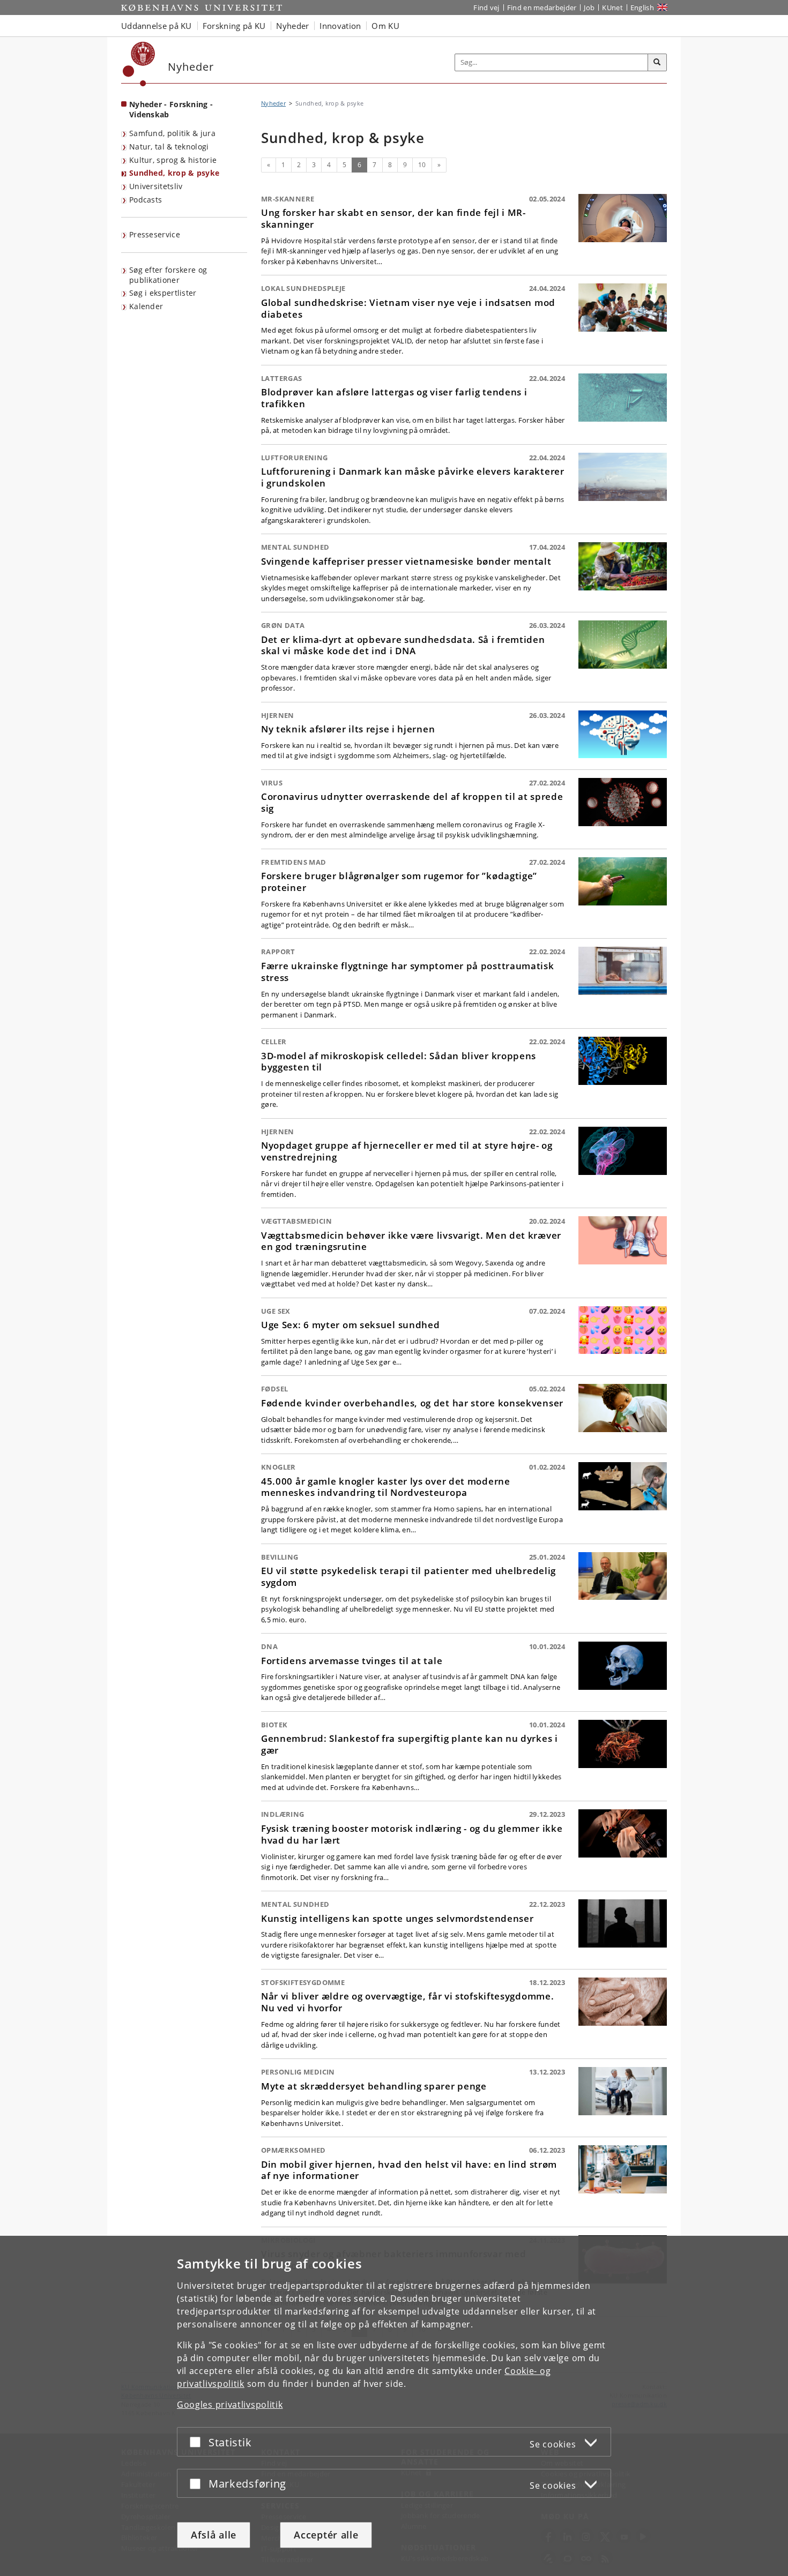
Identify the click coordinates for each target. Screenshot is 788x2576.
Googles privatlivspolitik (230, 2405)
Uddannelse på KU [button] (157, 26)
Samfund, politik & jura (172, 133)
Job (589, 8)
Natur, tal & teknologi (169, 147)
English (642, 8)
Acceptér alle (326, 2535)
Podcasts (146, 200)
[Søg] (657, 63)
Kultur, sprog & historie (173, 160)
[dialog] (394, 2406)
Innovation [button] (340, 26)
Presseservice (155, 234)
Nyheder (273, 103)
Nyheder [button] (292, 26)
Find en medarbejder (542, 8)
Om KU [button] (385, 26)
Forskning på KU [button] (234, 26)
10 (422, 165)
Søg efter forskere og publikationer (168, 275)
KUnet (612, 8)
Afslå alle (214, 2535)
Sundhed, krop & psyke (174, 173)
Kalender (146, 306)
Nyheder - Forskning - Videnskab (171, 109)
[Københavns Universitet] (139, 64)
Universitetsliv (156, 186)
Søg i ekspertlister (163, 293)
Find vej (486, 8)
